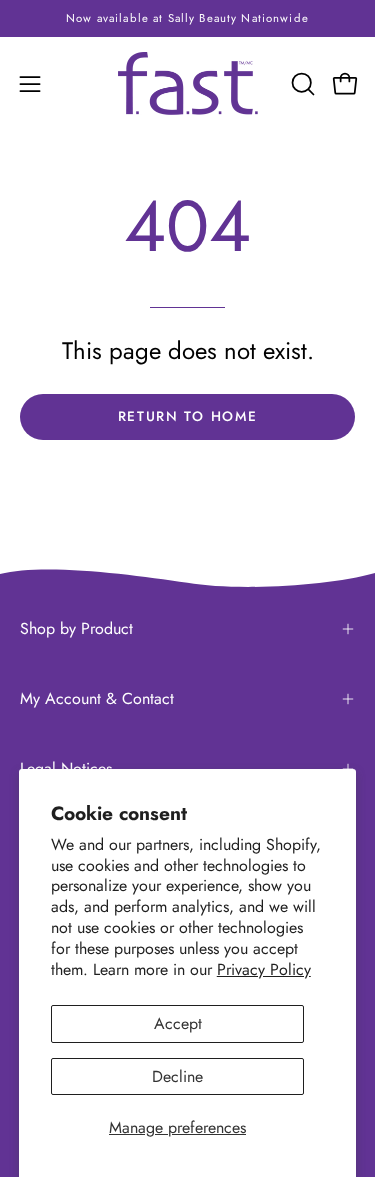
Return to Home (188, 416)
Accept (178, 1023)
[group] (187, 18)
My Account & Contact (97, 698)
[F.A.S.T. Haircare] (188, 84)
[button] (301, 84)
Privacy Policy (264, 969)
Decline (177, 1076)
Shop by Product (76, 628)
